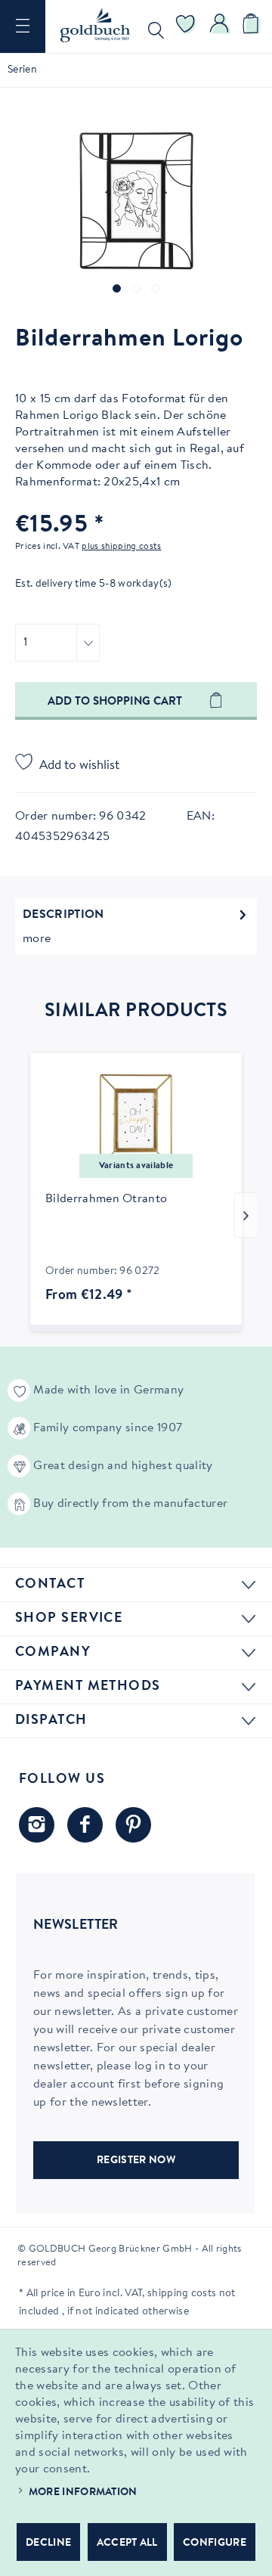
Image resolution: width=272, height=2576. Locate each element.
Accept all (127, 2543)
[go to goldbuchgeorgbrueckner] (133, 1825)
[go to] (117, 288)
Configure (215, 2543)
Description (63, 915)
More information (83, 2493)
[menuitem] (23, 26)
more (37, 939)
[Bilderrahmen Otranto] (136, 1121)
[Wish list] (186, 26)
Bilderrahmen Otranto (106, 1199)
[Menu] (23, 26)
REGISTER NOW (136, 2161)
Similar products (136, 1012)
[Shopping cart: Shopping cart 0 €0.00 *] (253, 26)
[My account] (220, 26)
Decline (48, 2543)
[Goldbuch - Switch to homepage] (95, 25)
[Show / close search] (153, 26)
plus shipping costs (121, 547)
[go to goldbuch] (37, 1825)
